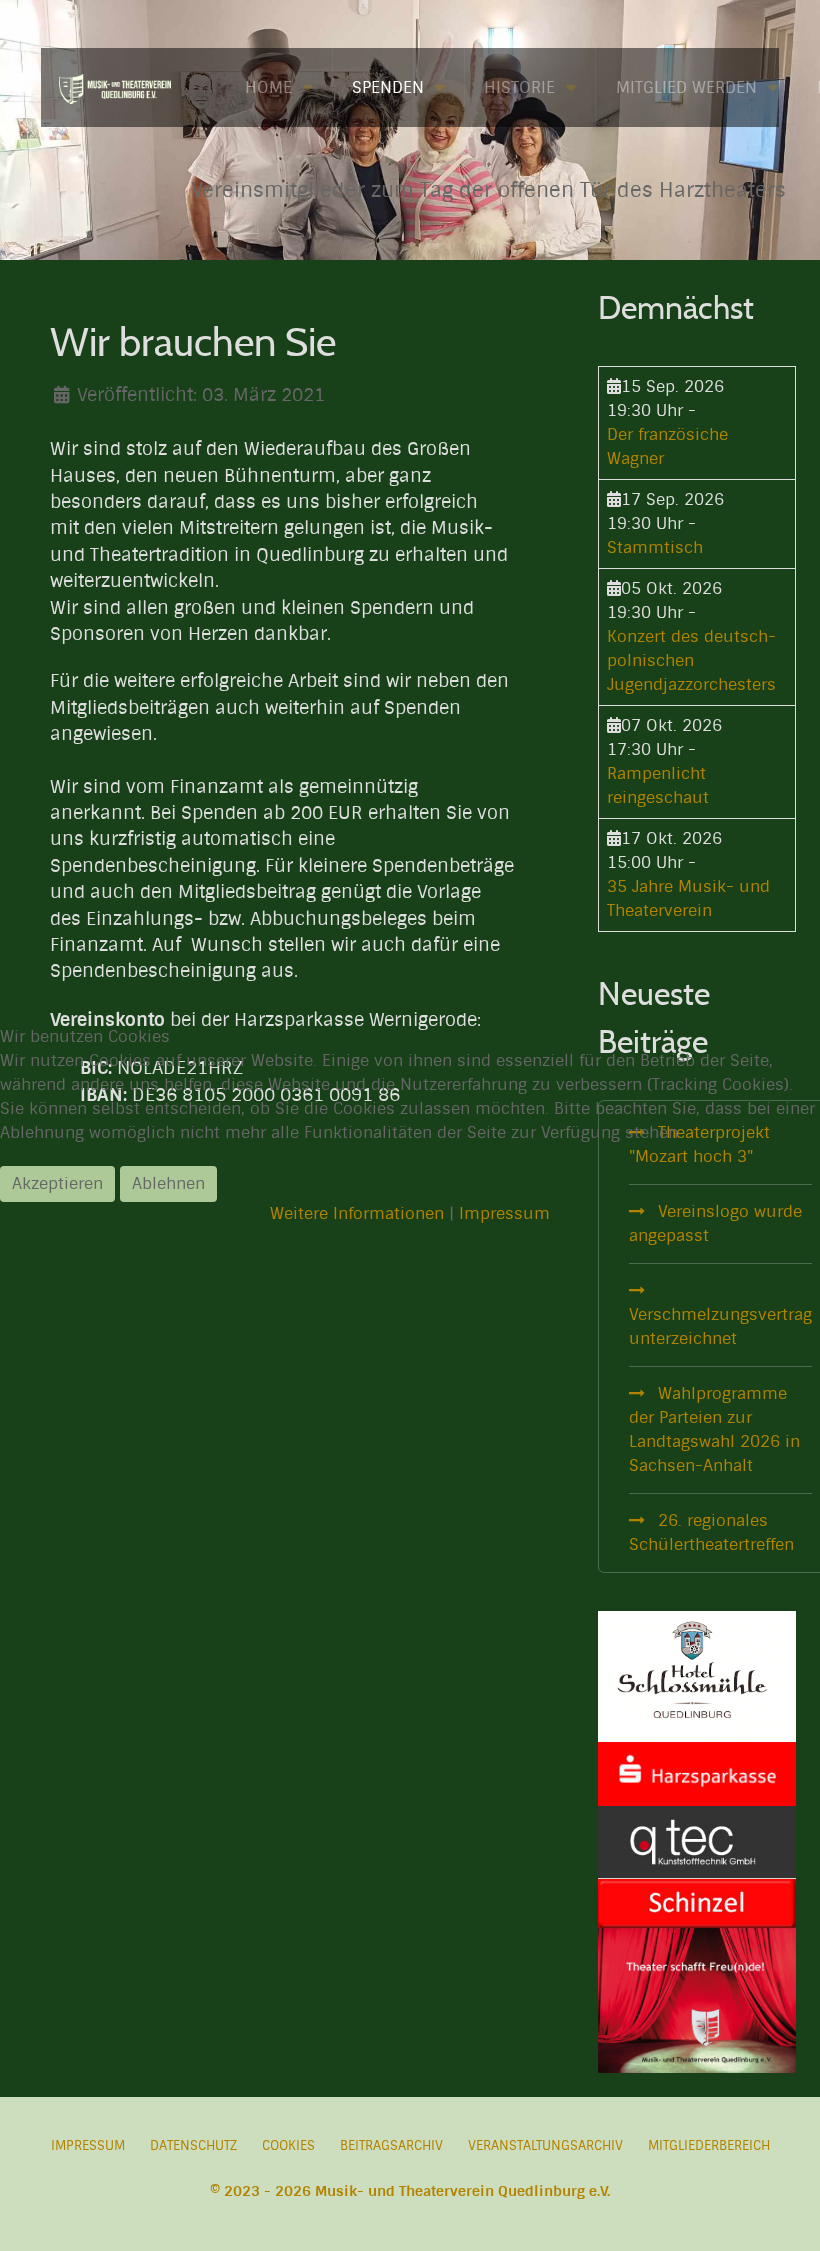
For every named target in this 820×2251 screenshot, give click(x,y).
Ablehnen (168, 1183)
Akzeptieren (57, 1183)
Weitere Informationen (357, 1213)
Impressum (504, 1213)
